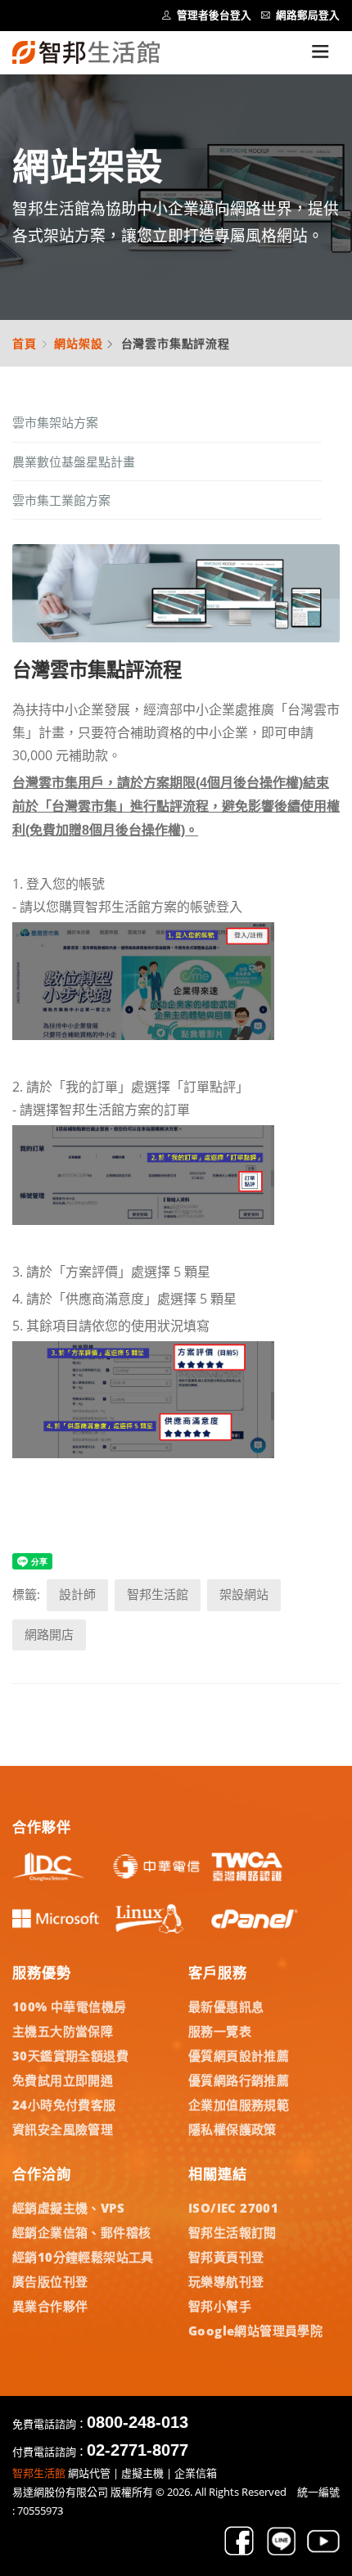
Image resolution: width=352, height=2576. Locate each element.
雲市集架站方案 (55, 422)
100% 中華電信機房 (69, 2006)
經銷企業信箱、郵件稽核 (81, 2232)
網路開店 (49, 1635)
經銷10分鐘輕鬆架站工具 (83, 2257)
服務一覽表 (220, 2031)
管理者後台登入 (214, 15)
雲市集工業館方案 (61, 500)
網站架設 (78, 343)
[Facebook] (239, 2552)
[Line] (282, 2552)
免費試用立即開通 (63, 2080)
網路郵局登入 (308, 15)
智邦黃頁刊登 (226, 2257)
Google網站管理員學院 (255, 2331)
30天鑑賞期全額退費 (70, 2056)
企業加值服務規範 (239, 2105)
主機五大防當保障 (63, 2031)
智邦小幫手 (220, 2306)
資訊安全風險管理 (63, 2129)
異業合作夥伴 (50, 2306)
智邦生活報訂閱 (232, 2232)
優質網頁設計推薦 (239, 2056)
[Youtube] (323, 2552)
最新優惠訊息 (226, 2006)
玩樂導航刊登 (226, 2281)
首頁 (25, 343)
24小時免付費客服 (64, 2105)
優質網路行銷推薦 (239, 2080)
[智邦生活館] (86, 52)
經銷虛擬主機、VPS (68, 2208)
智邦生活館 (158, 1594)
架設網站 (244, 1594)
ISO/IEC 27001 (233, 2208)
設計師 (77, 1594)
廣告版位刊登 (50, 2281)
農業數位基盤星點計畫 (74, 462)
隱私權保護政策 (232, 2129)
